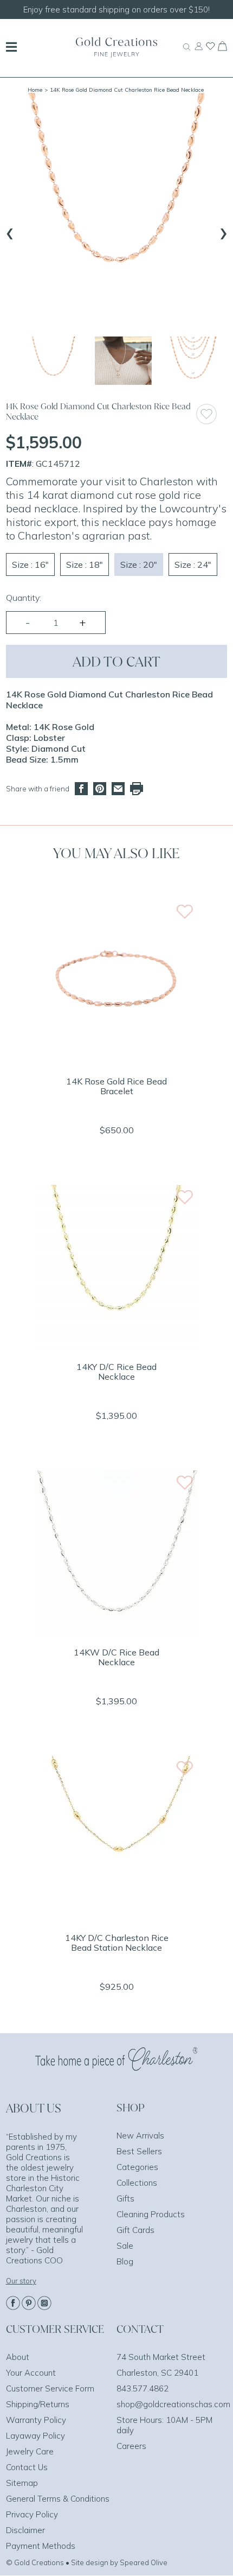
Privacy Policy (32, 2514)
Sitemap (22, 2483)
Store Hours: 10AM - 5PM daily (164, 2425)
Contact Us (27, 2467)
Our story (21, 2281)
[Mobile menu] (11, 48)
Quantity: (24, 598)
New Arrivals (140, 2136)
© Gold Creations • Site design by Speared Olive (87, 2562)
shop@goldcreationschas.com (173, 2404)
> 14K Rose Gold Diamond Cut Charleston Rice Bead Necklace (124, 90)
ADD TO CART (116, 661)
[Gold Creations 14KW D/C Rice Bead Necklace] (116, 1631)
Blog (125, 2261)
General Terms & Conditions (58, 2499)
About (18, 2357)
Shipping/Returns (38, 2404)
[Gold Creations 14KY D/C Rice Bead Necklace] (116, 1346)
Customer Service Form (50, 2388)
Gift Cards (135, 2230)
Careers (131, 2446)
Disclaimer (25, 2530)
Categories (137, 2167)
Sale (125, 2246)
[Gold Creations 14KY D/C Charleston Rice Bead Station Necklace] (116, 1917)
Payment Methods (41, 2546)
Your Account (31, 2373)
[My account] (199, 51)
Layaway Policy (35, 2436)
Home (35, 90)
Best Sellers (139, 2151)
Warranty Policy (36, 2420)
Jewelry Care (30, 2451)
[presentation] (10, 231)
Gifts (125, 2199)
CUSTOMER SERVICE (55, 2329)
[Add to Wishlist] (211, 414)
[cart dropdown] (222, 48)
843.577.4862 (143, 2388)
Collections (137, 2183)
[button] (53, 361)
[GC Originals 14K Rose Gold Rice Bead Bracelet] (116, 1060)
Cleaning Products (151, 2214)
